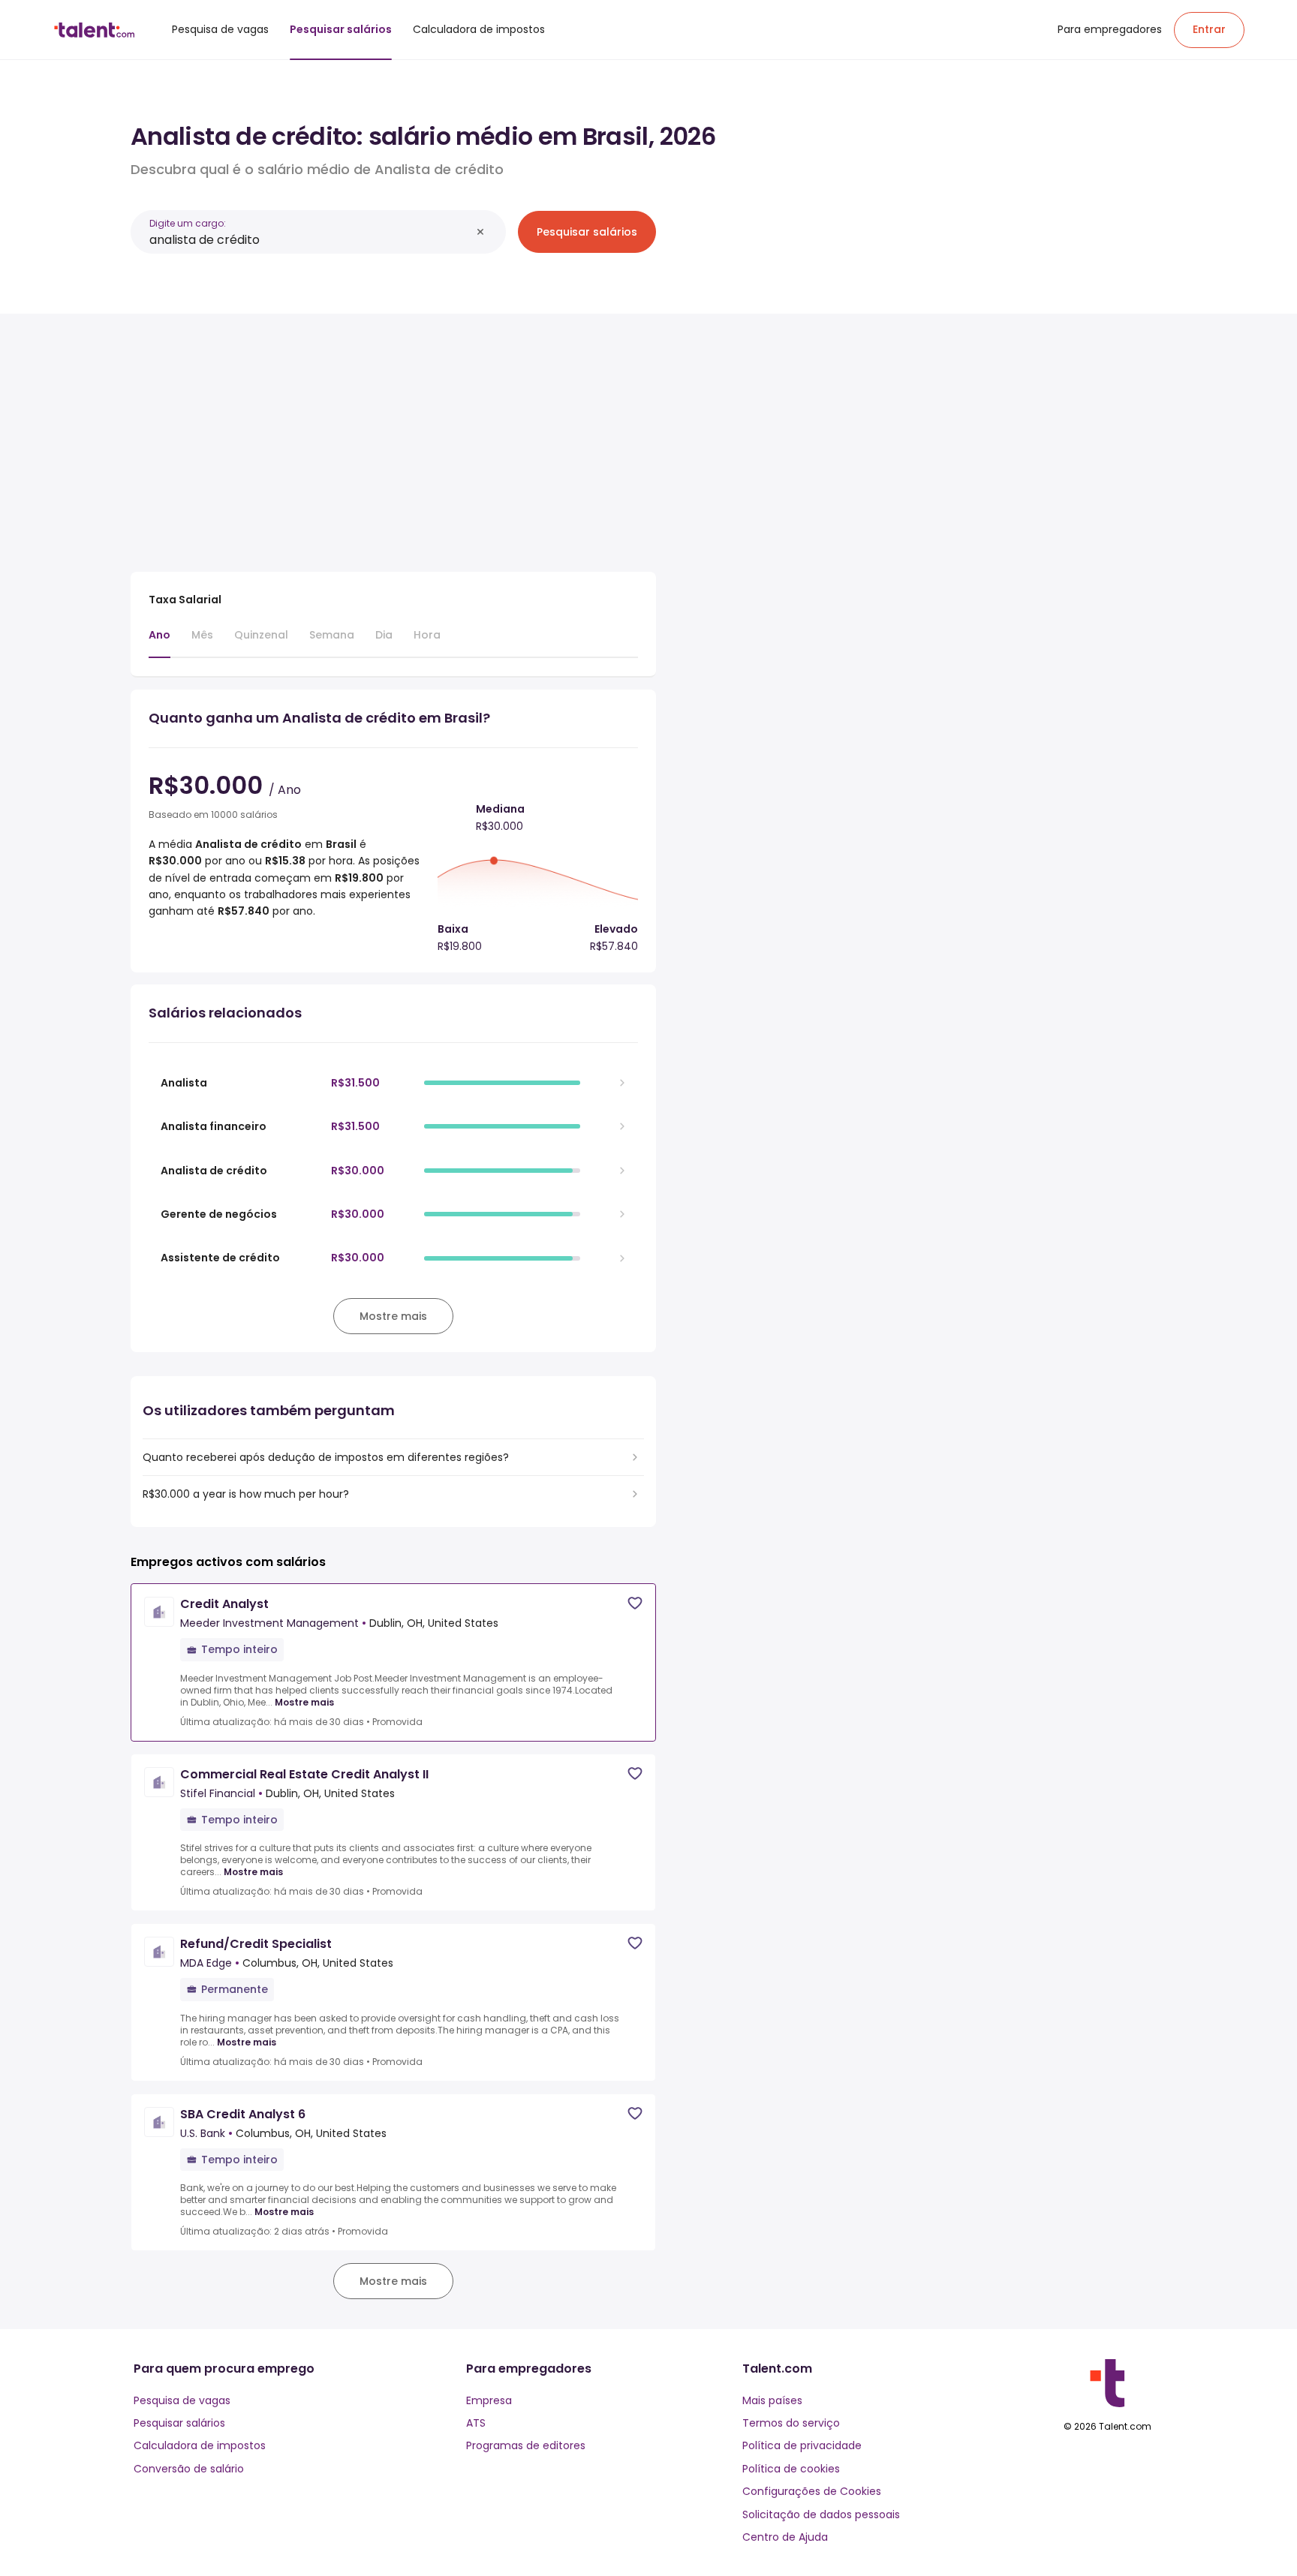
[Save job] (635, 1603)
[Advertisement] (393, 437)
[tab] (159, 642)
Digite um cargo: (188, 223)
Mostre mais (304, 1703)
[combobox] (310, 240)
